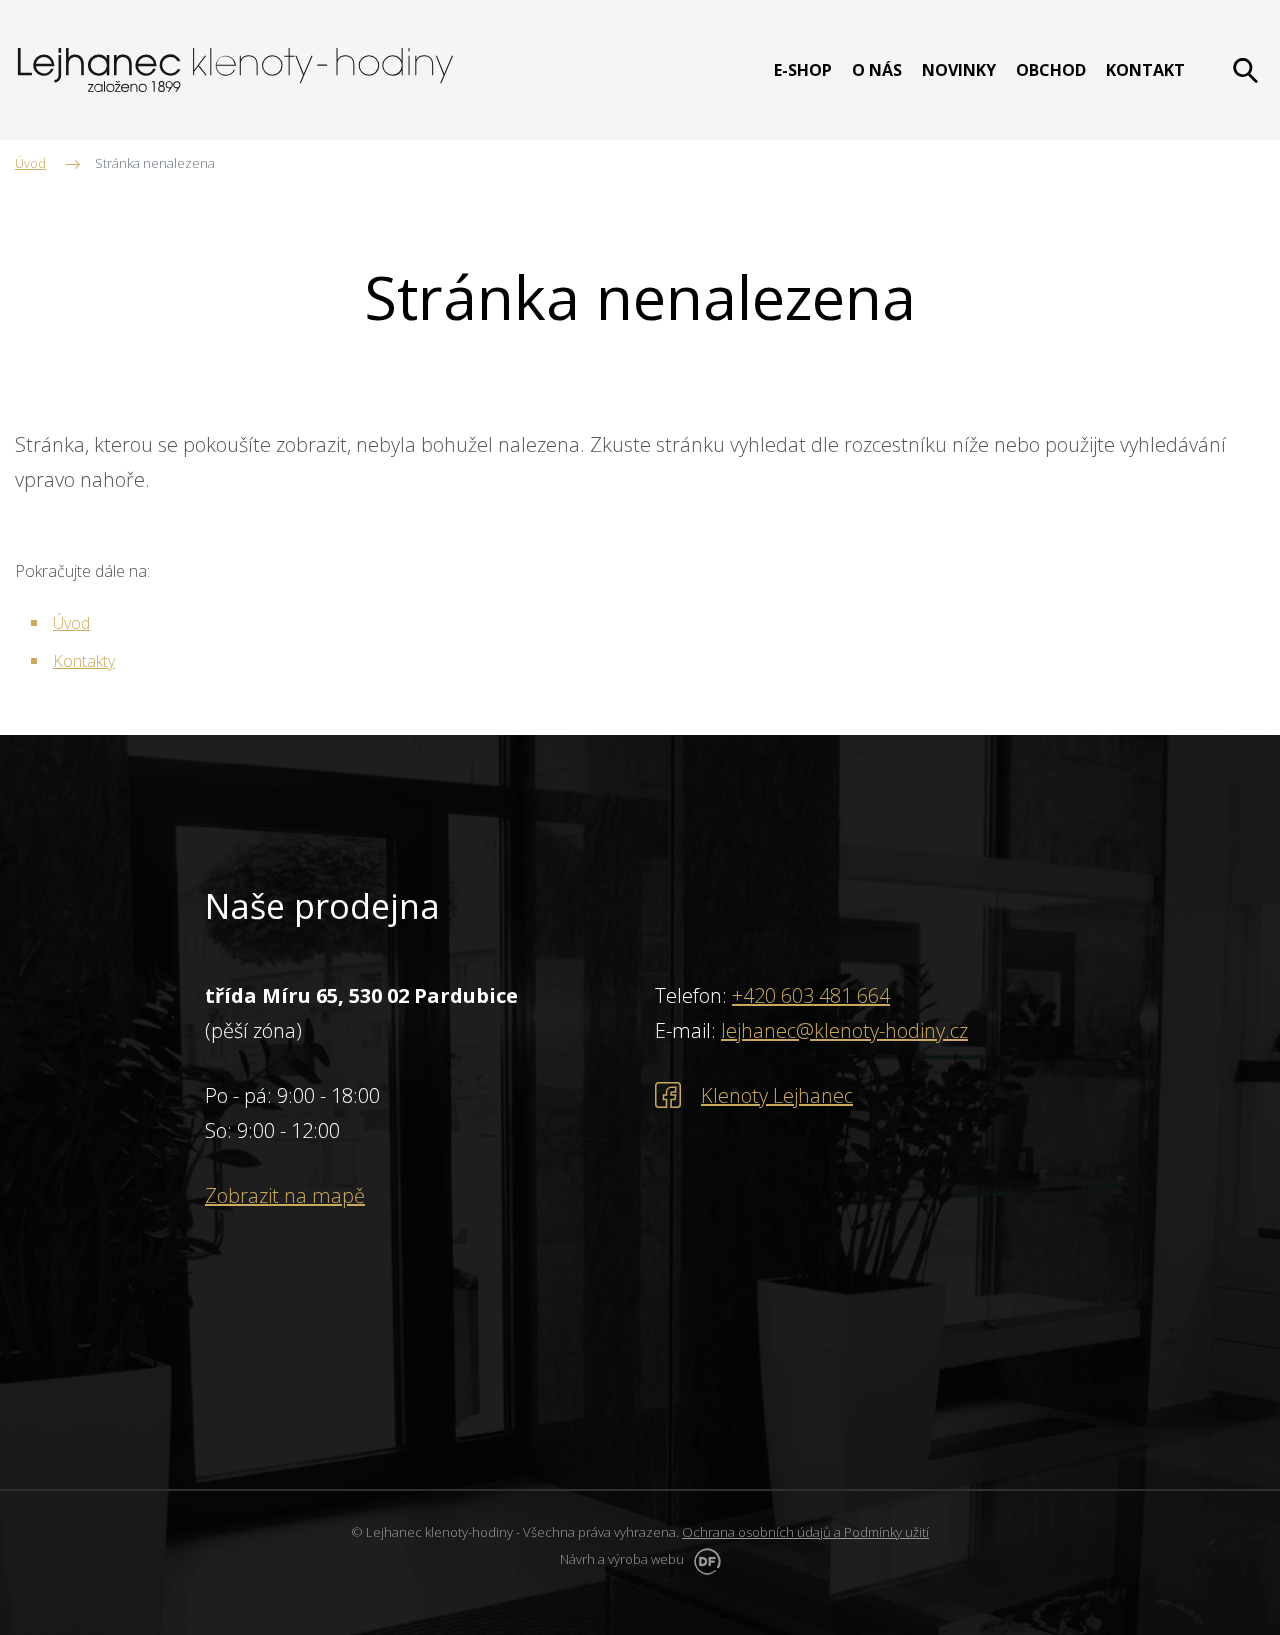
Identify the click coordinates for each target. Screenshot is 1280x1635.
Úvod (71, 623)
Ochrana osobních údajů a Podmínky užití (805, 1532)
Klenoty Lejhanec (777, 1095)
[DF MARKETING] (704, 1559)
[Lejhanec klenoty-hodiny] (235, 70)
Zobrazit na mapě (285, 1195)
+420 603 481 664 (811, 995)
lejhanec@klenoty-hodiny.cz (844, 1030)
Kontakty (84, 661)
